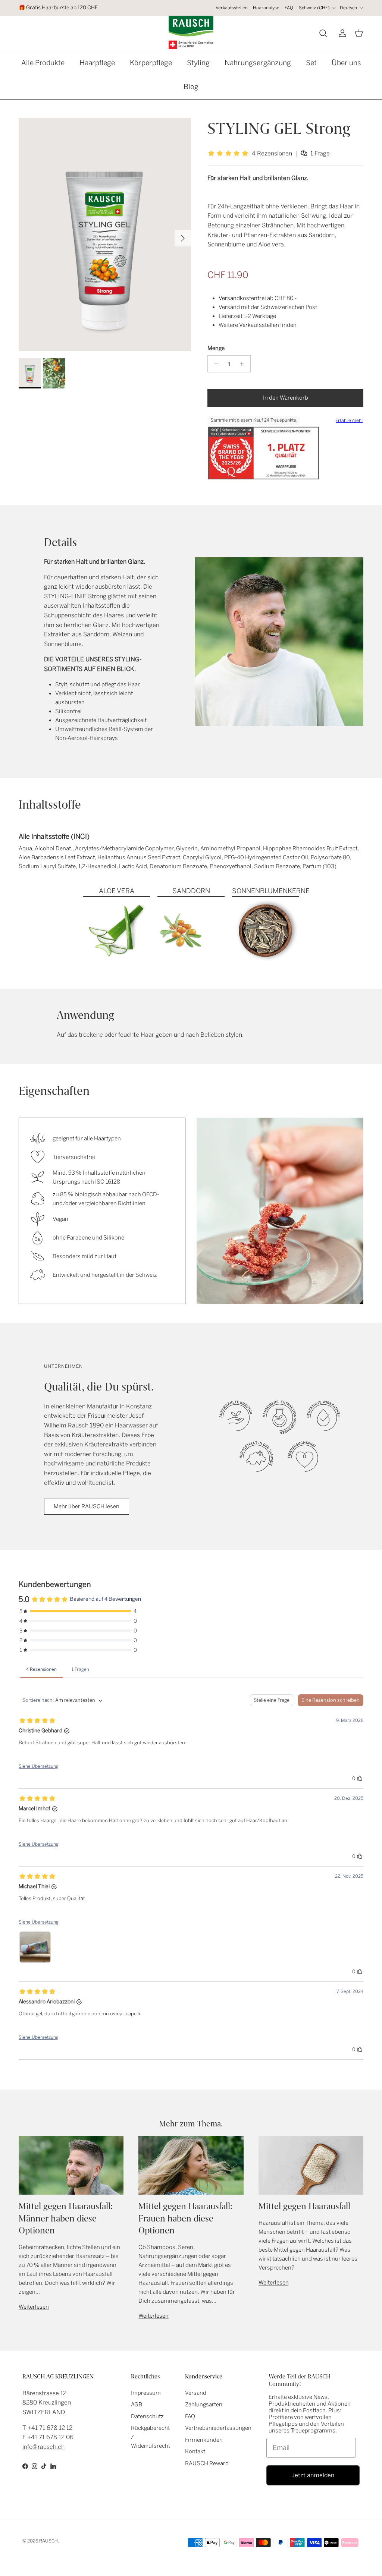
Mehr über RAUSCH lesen (87, 1506)
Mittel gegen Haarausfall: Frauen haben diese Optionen (185, 2218)
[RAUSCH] (191, 32)
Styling (198, 63)
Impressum (146, 2393)
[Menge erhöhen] (244, 364)
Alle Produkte (43, 63)
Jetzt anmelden (313, 2475)
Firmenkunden (204, 2440)
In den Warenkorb (286, 398)
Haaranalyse (266, 8)
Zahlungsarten (204, 2405)
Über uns (346, 63)
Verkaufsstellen (232, 8)
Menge (216, 348)
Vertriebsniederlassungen (218, 2428)
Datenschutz (147, 2416)
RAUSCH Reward (207, 2463)
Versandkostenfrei (242, 298)
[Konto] (341, 33)
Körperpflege (151, 63)
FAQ (289, 8)
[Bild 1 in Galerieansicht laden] (105, 234)
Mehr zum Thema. (191, 2124)
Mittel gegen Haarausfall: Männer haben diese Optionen (66, 2218)
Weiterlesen (34, 2307)
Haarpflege (97, 63)
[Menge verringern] (214, 364)
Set (311, 63)
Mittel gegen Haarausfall (304, 2206)
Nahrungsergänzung (258, 63)
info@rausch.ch (43, 2447)
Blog (191, 87)
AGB (137, 2405)
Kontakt (195, 2451)
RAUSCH (48, 2541)
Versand (196, 2393)
